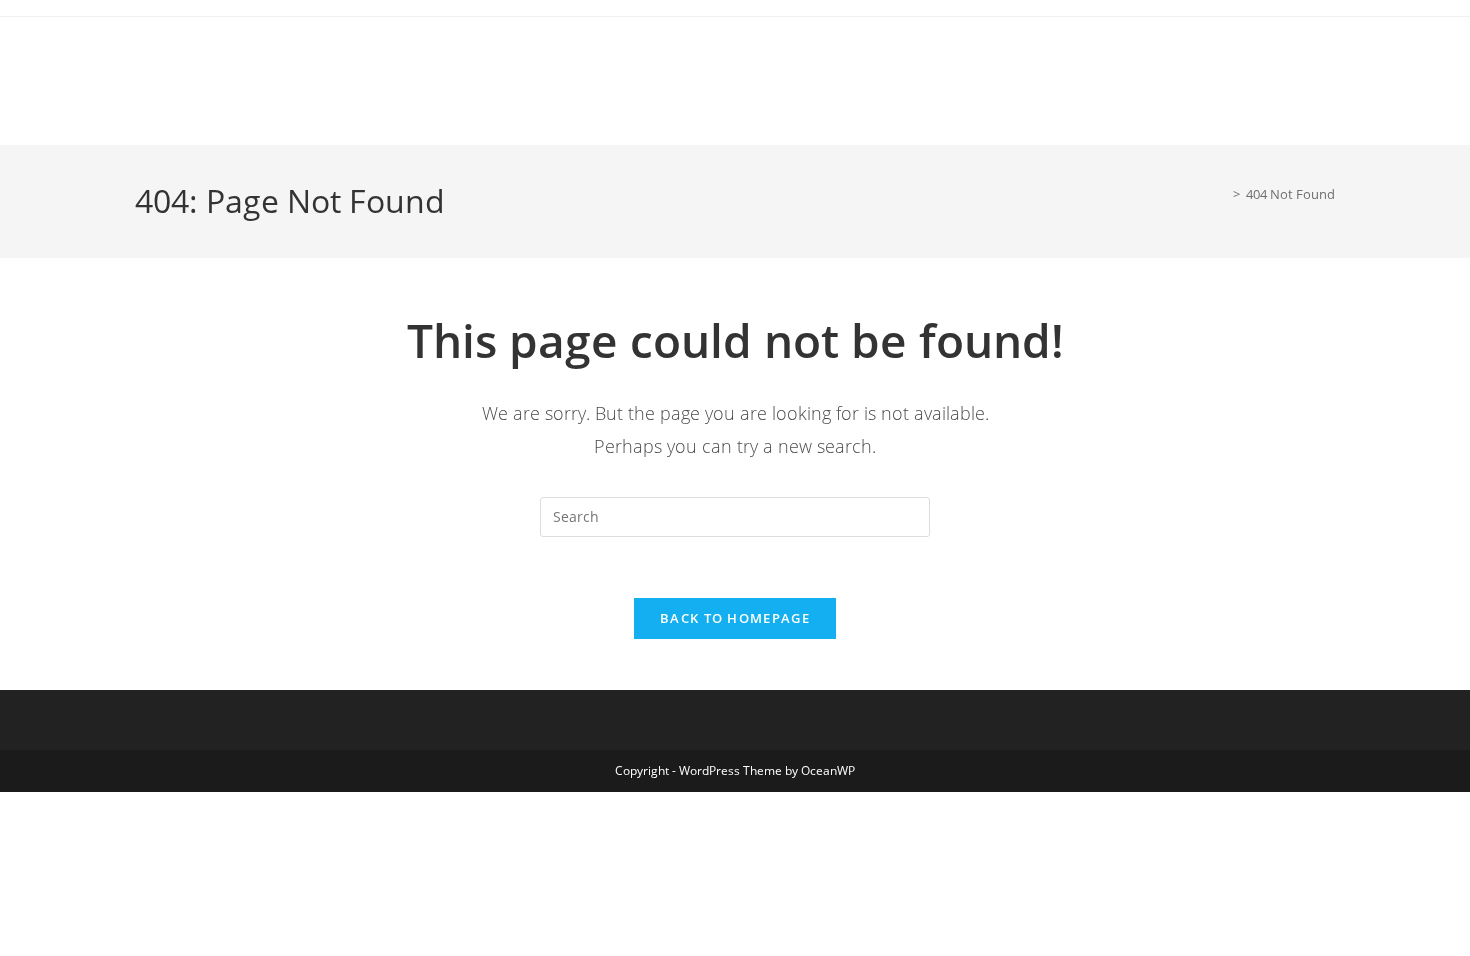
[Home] (1222, 194)
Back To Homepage (735, 618)
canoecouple (130, 43)
